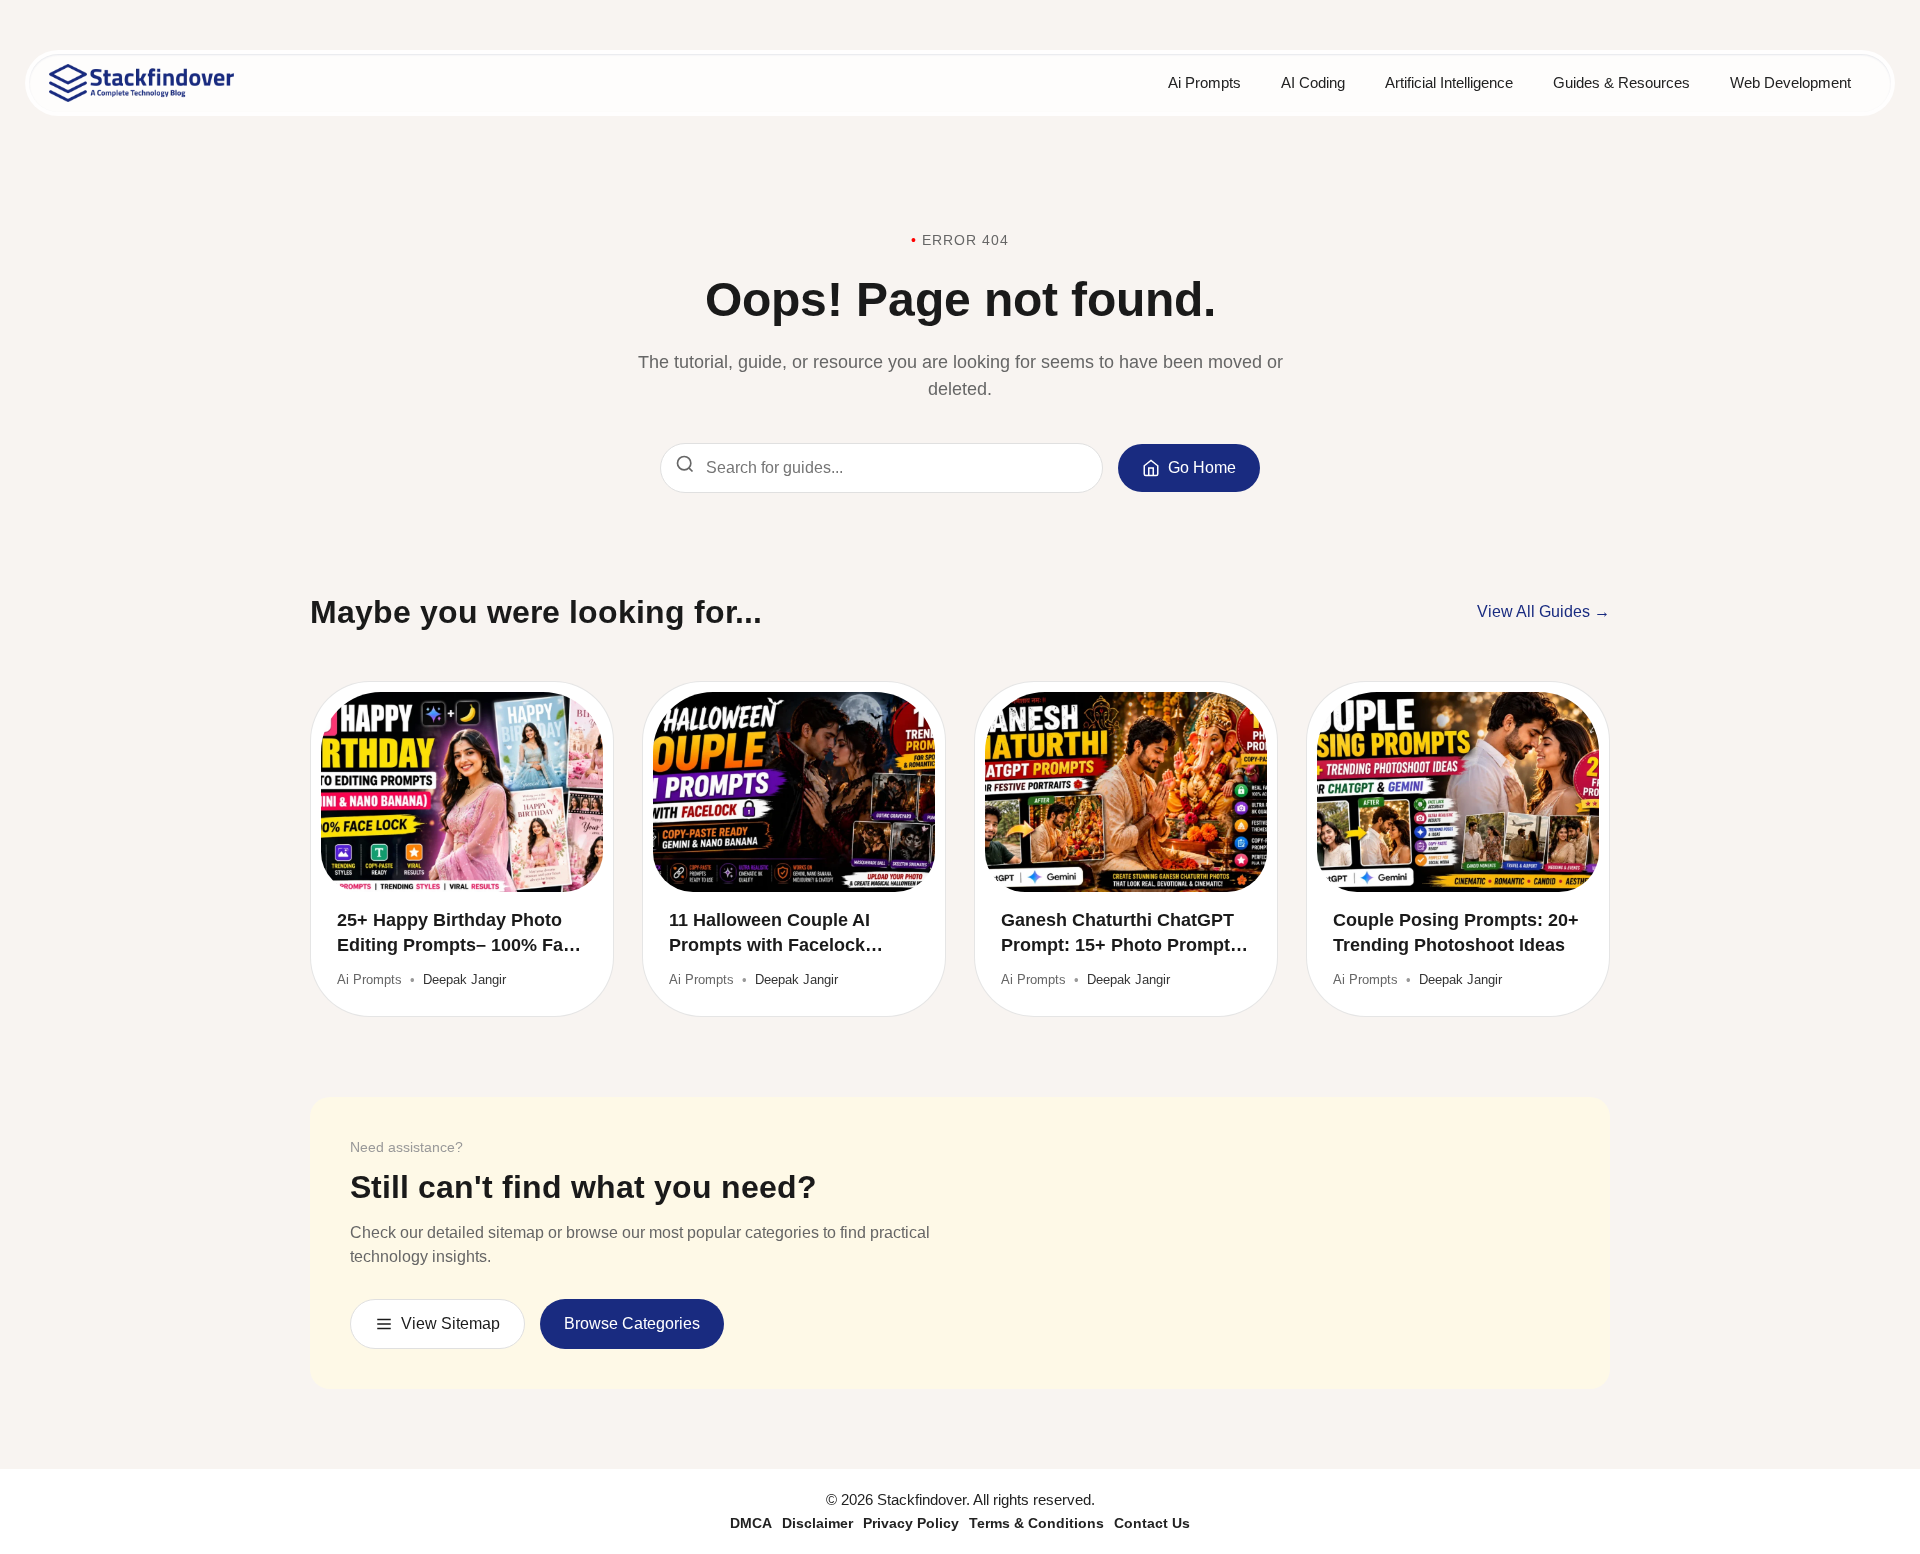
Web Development (1790, 82)
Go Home (1202, 467)
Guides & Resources (1621, 82)
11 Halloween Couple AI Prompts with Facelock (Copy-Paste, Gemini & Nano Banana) (791, 934)
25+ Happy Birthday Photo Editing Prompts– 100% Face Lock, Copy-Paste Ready (460, 934)
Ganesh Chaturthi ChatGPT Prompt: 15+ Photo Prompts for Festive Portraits (1120, 934)
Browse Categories (632, 1323)
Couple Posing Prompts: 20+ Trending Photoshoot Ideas (1456, 932)
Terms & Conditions (1036, 1523)
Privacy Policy (911, 1523)
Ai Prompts (1204, 82)
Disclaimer (817, 1523)
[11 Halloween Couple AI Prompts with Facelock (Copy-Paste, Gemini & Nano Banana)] (794, 792)
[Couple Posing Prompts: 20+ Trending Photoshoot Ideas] (1458, 792)
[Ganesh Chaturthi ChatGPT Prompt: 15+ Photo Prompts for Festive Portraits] (1126, 792)
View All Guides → (1543, 611)
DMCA (751, 1523)
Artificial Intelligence (1449, 82)
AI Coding (1313, 82)
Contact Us (1152, 1523)
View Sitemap (450, 1323)
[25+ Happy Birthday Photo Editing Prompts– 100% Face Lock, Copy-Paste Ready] (462, 792)
